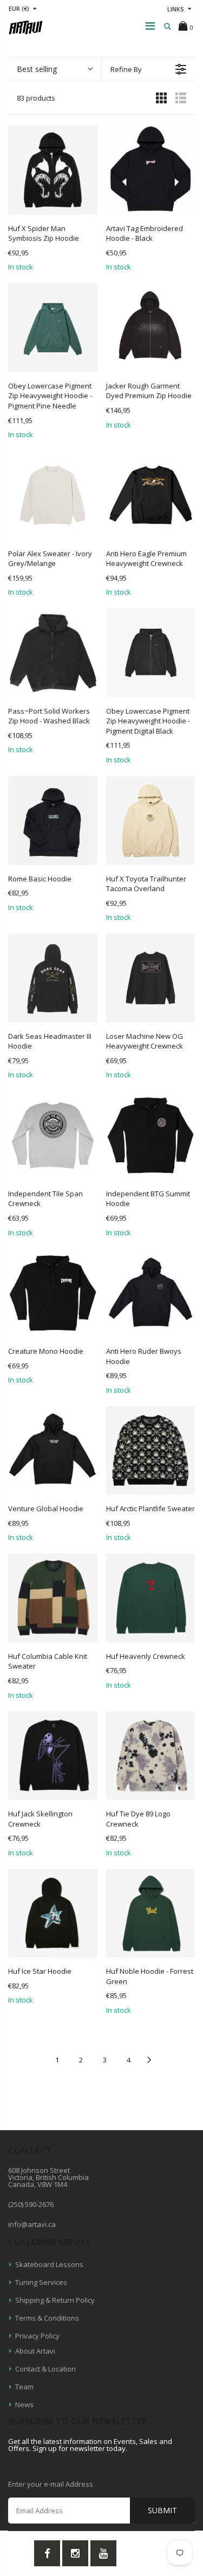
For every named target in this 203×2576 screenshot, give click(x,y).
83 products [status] (36, 98)
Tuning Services (41, 2282)
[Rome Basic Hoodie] (53, 821)
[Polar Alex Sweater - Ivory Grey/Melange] (53, 495)
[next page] (149, 2060)
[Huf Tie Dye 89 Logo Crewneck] (151, 1756)
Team (24, 2387)
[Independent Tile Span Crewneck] (53, 1135)
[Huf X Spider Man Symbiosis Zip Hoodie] (53, 170)
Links (176, 9)
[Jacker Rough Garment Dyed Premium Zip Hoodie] (151, 328)
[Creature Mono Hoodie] (53, 1293)
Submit (162, 2510)
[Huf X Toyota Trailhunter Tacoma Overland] (151, 821)
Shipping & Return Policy (55, 2300)
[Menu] (150, 26)
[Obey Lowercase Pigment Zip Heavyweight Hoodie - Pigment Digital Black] (151, 653)
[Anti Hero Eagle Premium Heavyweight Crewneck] (151, 495)
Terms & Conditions (47, 2318)
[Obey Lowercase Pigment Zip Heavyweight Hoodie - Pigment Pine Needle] (53, 328)
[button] (55, 69)
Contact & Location (45, 2369)
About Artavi (35, 2351)
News (24, 2404)
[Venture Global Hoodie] (53, 1451)
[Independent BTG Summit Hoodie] (151, 1135)
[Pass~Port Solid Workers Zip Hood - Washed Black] (53, 653)
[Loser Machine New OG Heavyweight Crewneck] (151, 978)
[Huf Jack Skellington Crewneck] (53, 1756)
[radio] (161, 97)
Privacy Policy (37, 2336)
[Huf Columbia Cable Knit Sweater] (53, 1598)
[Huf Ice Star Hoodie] (53, 1913)
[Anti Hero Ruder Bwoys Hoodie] (151, 1293)
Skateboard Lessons (49, 2264)
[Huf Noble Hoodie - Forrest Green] (151, 1913)
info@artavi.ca (32, 2224)
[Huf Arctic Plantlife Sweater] (151, 1451)
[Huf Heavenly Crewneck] (151, 1598)
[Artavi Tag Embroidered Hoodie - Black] (151, 170)
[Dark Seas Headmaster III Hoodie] (53, 978)
